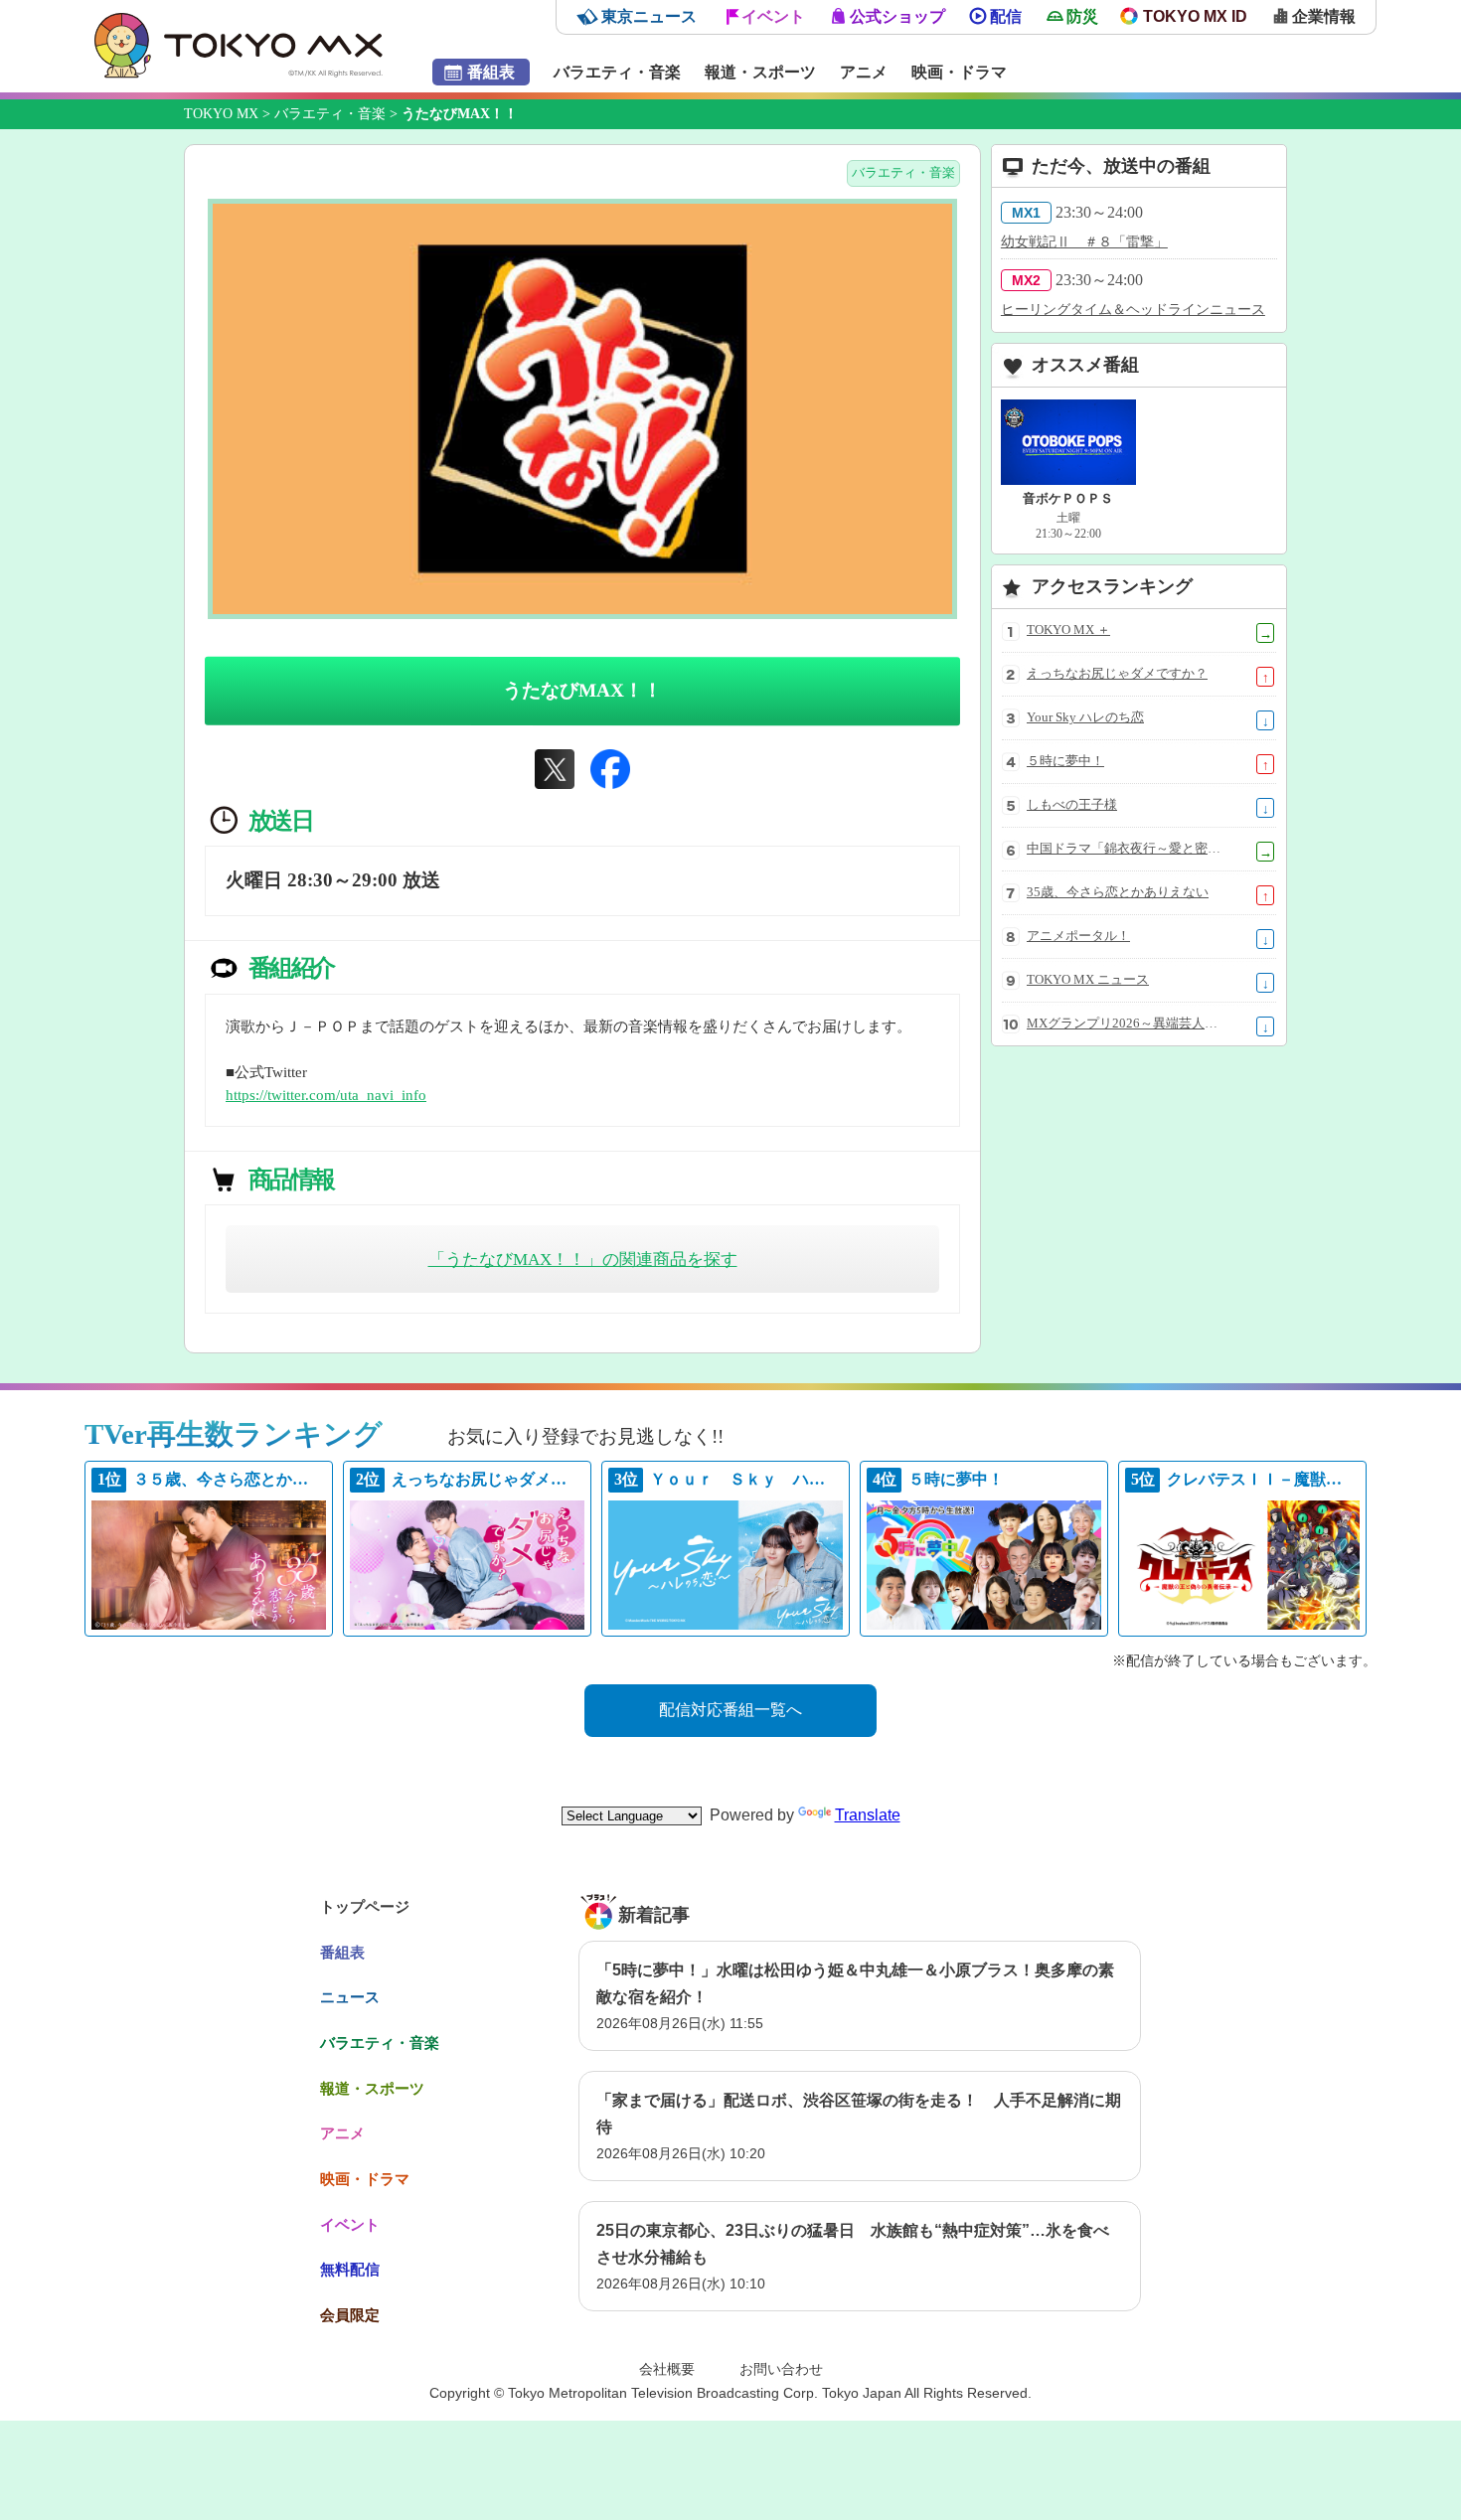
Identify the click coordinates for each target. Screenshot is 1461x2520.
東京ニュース (649, 16)
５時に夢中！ (1065, 761)
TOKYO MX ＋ (1068, 630)
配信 (1006, 16)
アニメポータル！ (1078, 936)
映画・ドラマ (959, 72)
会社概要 (667, 2369)
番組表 (491, 72)
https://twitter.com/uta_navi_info (326, 1095)
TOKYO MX (221, 113)
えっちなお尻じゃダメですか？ (1117, 674)
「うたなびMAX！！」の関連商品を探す (583, 1260)
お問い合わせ (781, 2369)
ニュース (350, 1997)
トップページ (365, 1906)
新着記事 (654, 1915)
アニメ (864, 72)
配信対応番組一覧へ (730, 1710)
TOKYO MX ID (1195, 16)
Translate (868, 1815)
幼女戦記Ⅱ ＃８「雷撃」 (1084, 242)
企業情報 (1324, 16)
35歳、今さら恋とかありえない (1118, 892)
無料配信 (350, 2269)
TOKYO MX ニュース (1088, 980)
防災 (1082, 16)
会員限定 (350, 2315)
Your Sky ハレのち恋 (1085, 717)
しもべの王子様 (1072, 805)
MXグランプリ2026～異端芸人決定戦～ (1126, 1024)
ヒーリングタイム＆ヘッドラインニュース (1133, 310)
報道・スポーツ (760, 72)
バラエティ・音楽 (617, 72)
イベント (773, 16)
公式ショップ (897, 16)
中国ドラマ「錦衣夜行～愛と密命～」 (1126, 849)
